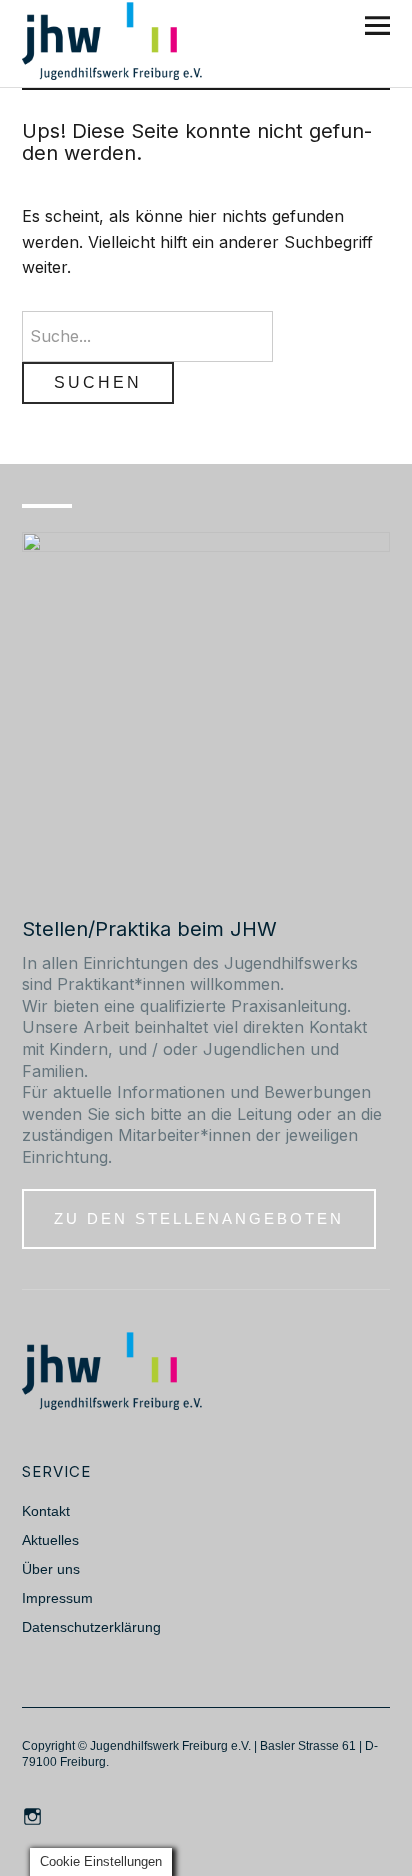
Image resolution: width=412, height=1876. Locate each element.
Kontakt (46, 1511)
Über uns (51, 1569)
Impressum (57, 1598)
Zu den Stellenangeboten (199, 1218)
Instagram (35, 1815)
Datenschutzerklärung (91, 1627)
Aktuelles (50, 1540)
